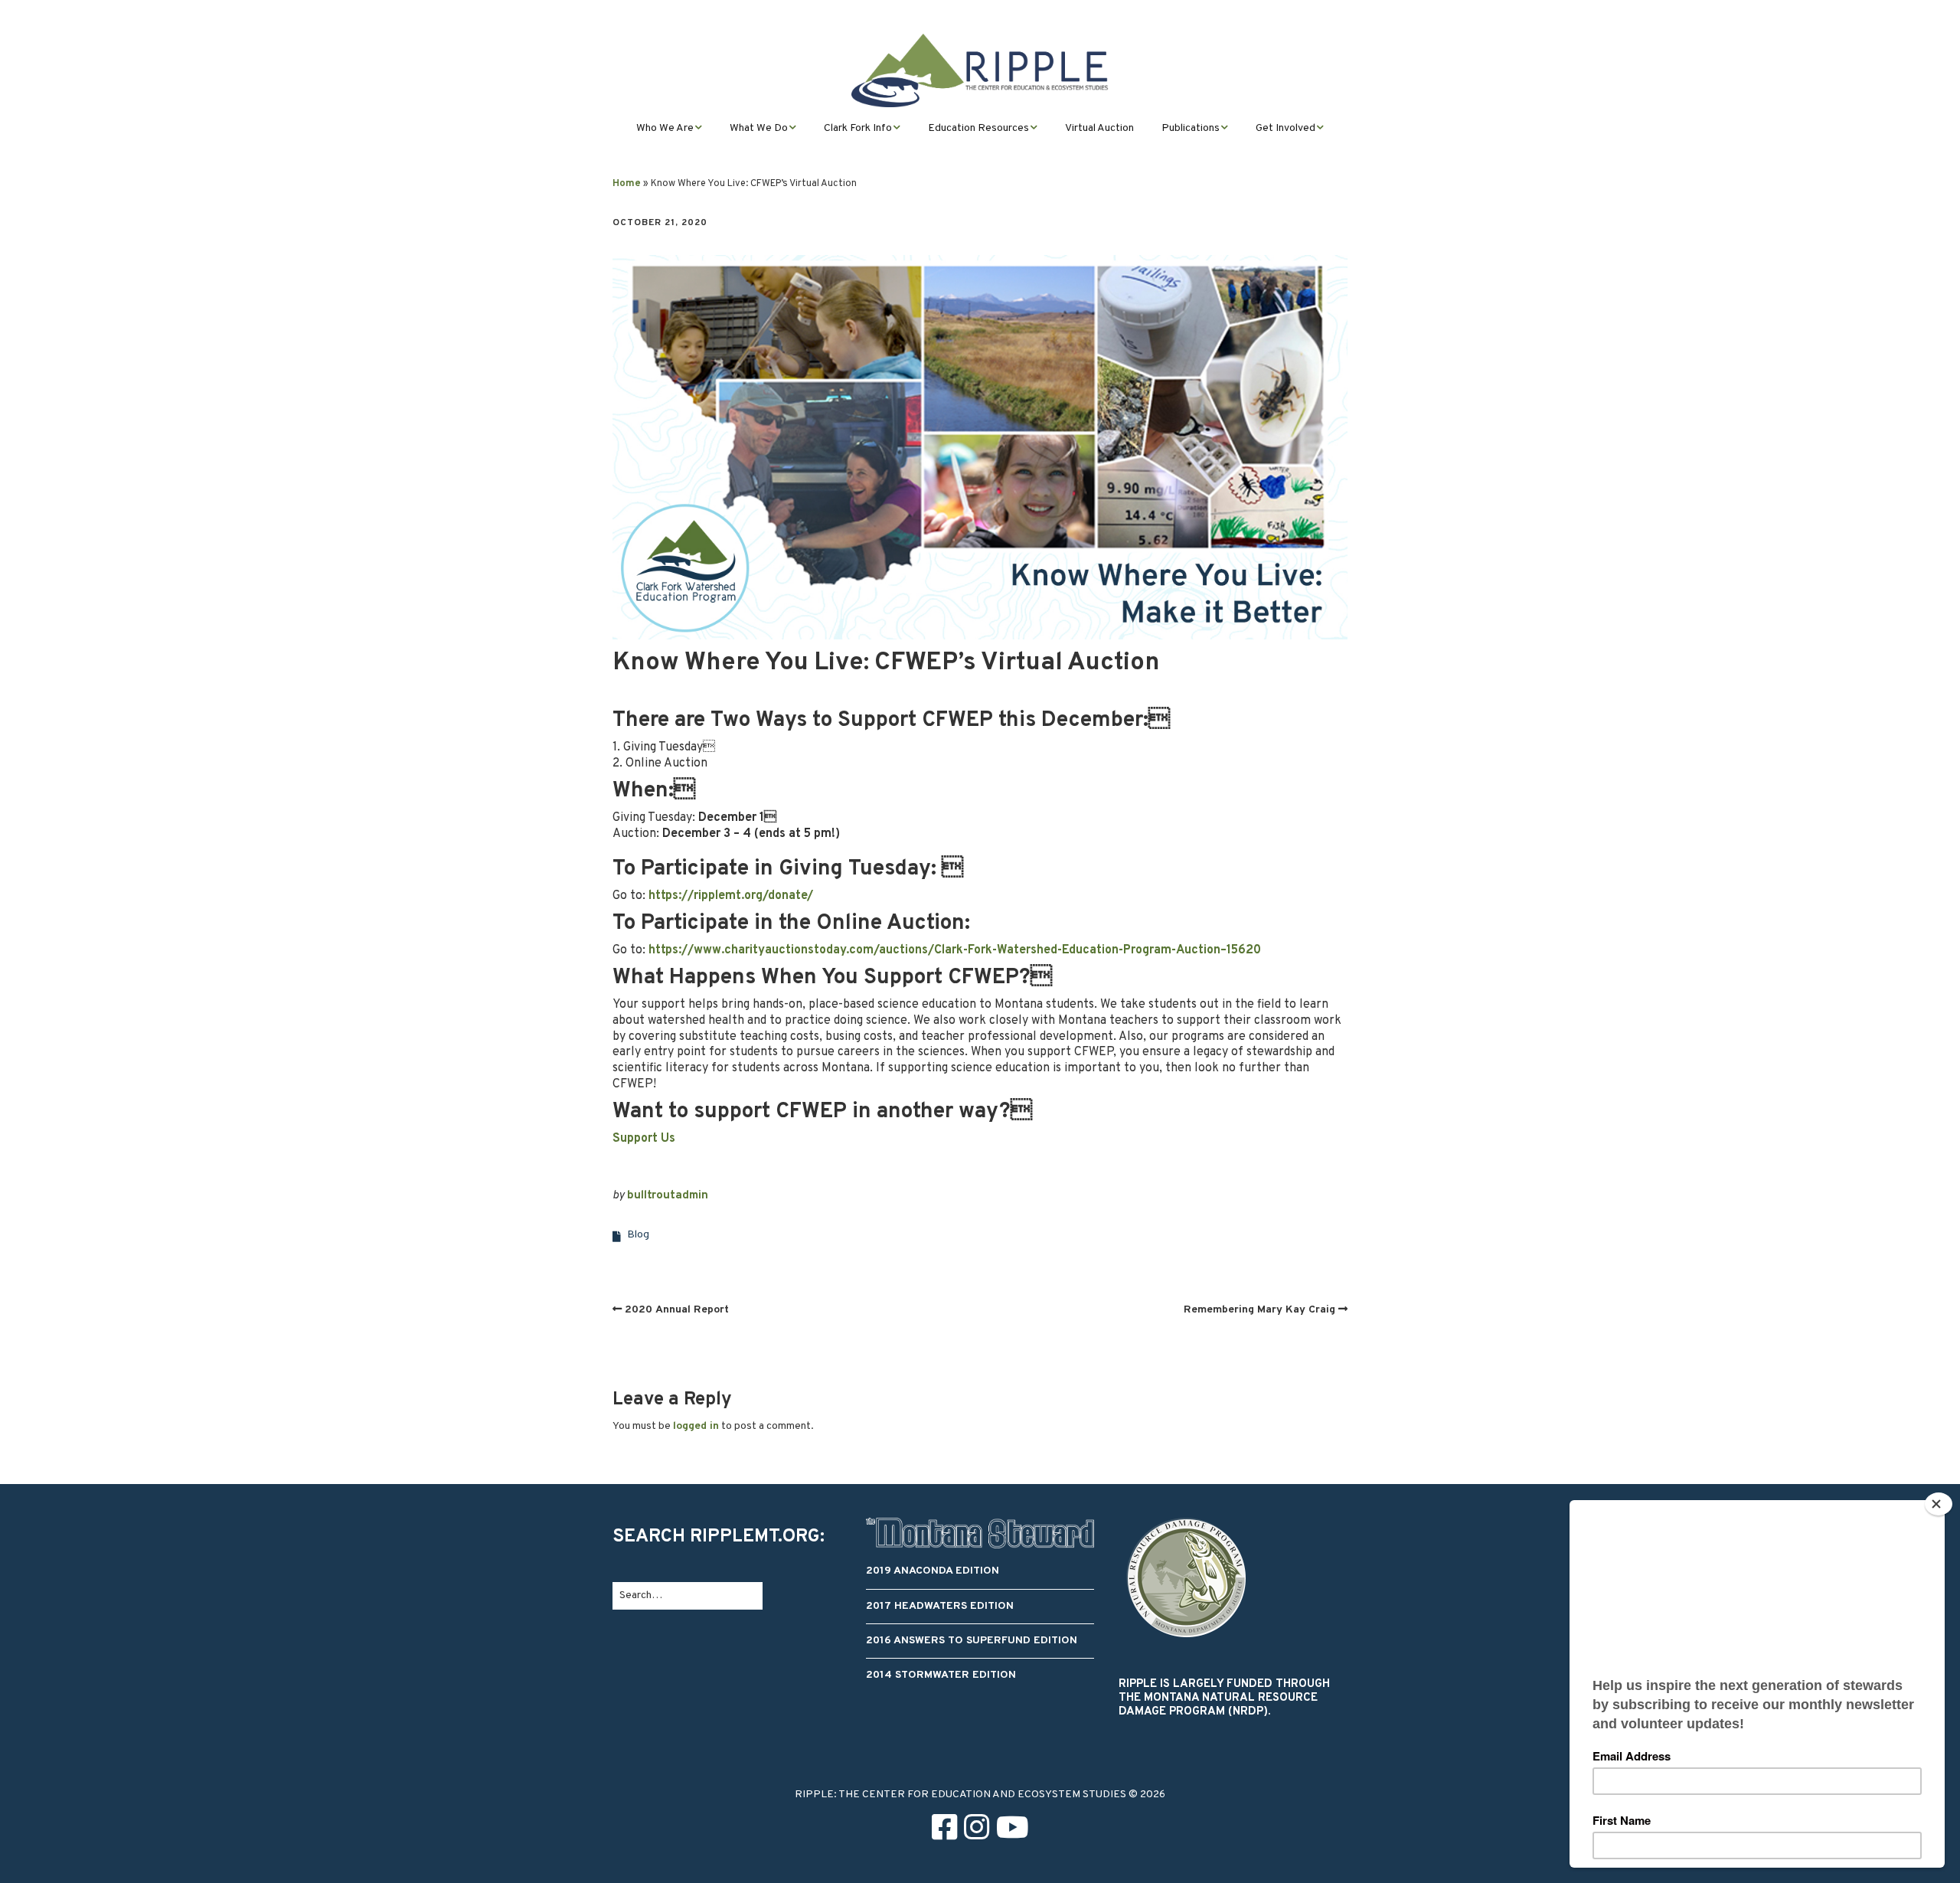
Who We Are (665, 128)
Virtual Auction (1099, 128)
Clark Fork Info (858, 128)
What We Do (759, 128)
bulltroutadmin (668, 1196)
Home (627, 184)
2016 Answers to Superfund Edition (972, 1641)
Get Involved (1285, 128)
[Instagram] (977, 1831)
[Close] (1939, 1504)
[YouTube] (1013, 1831)
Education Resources (978, 128)
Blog (638, 1235)
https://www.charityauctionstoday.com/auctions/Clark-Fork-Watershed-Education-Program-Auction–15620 (955, 950)
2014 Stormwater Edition (941, 1675)
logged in (696, 1426)
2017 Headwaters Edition (940, 1606)
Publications (1191, 128)
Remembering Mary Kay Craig (1259, 1310)
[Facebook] (944, 1831)
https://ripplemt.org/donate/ (731, 896)
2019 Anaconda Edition (933, 1571)
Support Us (644, 1139)
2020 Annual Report (677, 1310)
